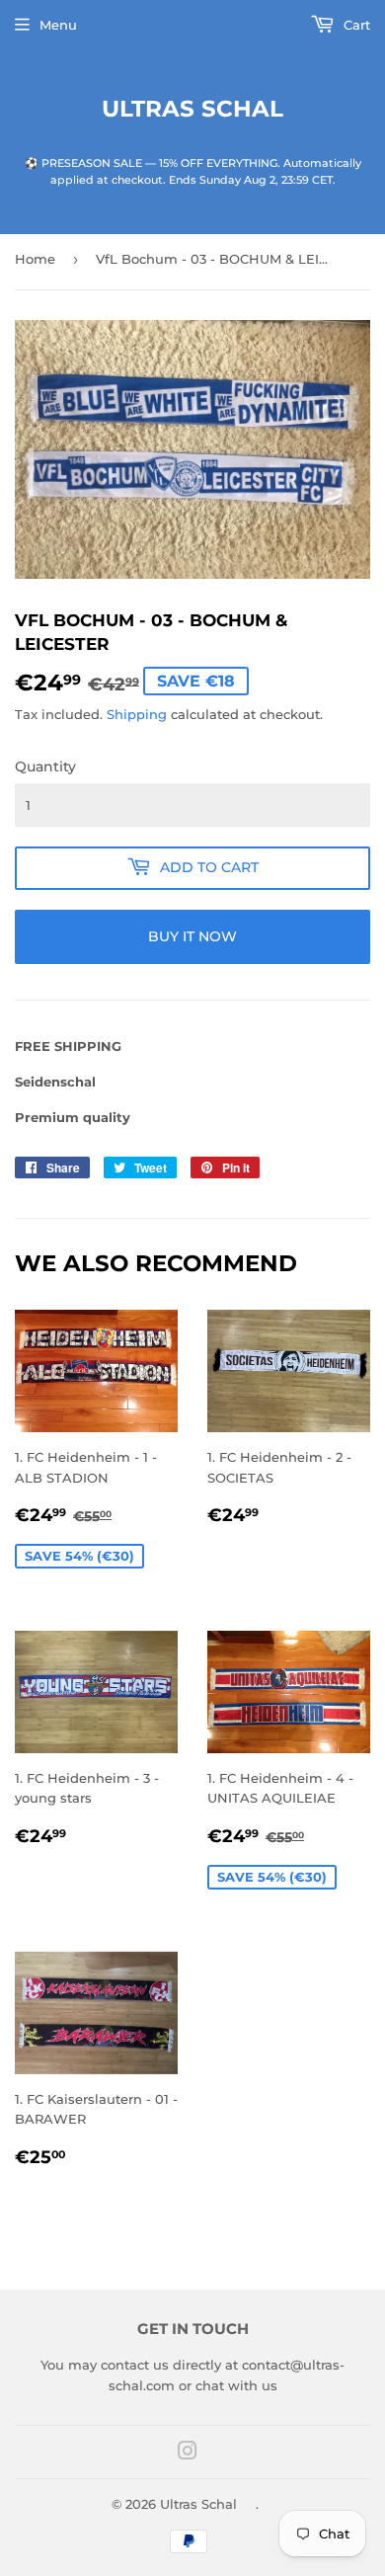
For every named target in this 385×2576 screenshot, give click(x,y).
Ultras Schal (192, 109)
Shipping (137, 714)
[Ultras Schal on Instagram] (188, 2454)
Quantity (45, 766)
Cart (355, 25)
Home (35, 259)
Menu (58, 25)
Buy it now (192, 936)
